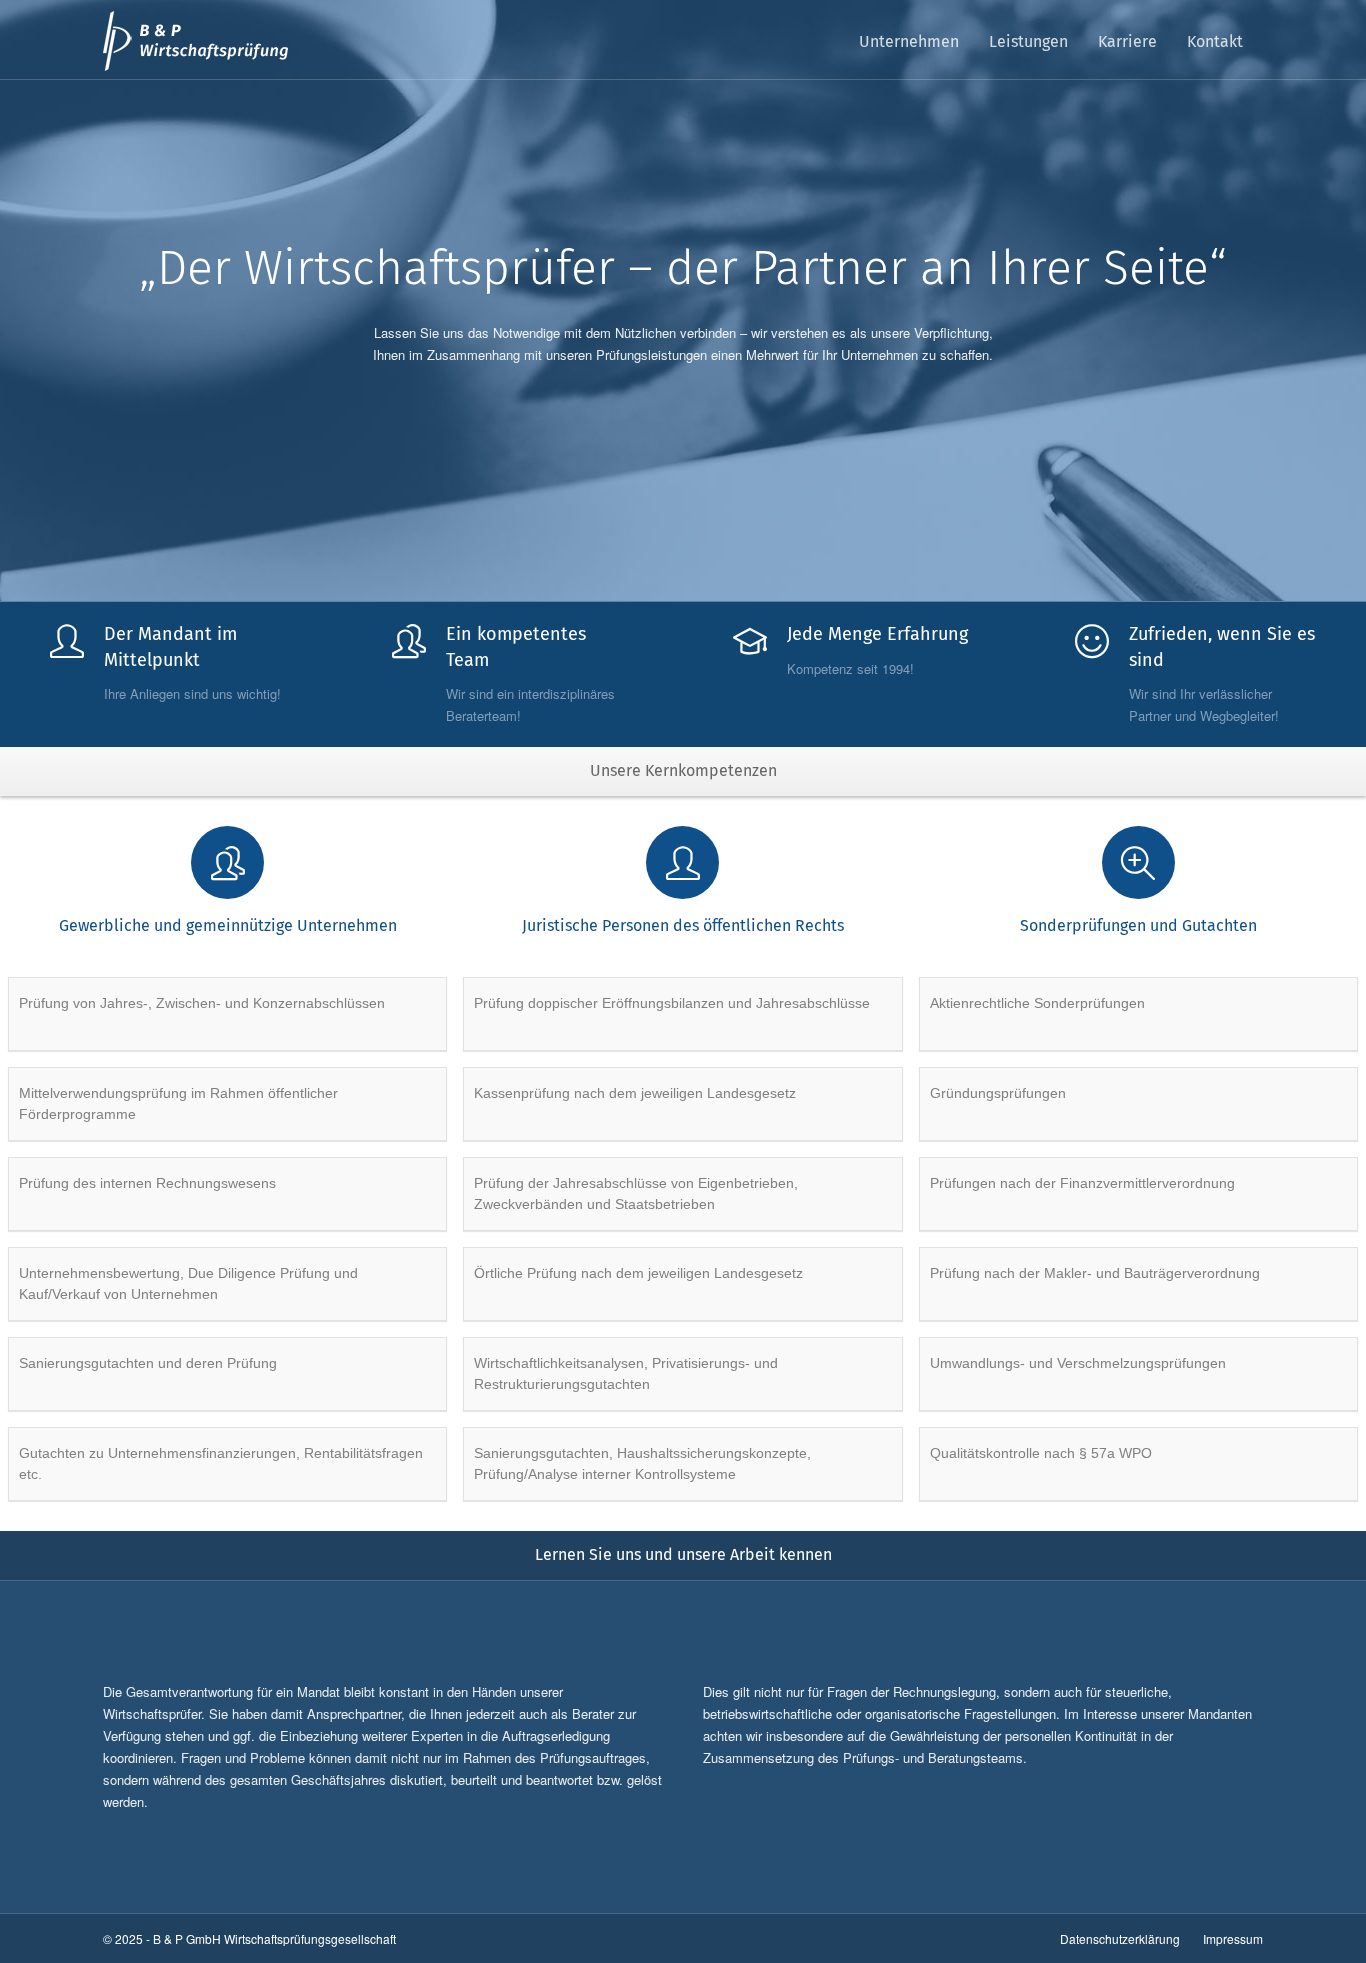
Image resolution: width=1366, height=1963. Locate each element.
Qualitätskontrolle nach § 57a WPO (1041, 1453)
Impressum (1233, 1938)
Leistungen (1028, 41)
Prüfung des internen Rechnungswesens (147, 1183)
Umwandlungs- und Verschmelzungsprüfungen (1078, 1363)
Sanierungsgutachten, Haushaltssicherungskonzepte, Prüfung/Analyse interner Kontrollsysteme (642, 1463)
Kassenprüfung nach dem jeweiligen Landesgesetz (635, 1093)
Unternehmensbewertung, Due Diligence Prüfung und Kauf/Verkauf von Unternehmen (188, 1283)
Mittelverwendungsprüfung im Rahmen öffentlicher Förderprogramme (178, 1103)
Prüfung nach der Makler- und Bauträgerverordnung (1095, 1273)
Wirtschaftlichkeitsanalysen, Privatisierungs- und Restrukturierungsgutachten (626, 1373)
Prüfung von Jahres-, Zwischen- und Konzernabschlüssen (202, 1003)
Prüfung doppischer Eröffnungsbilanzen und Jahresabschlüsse (672, 1003)
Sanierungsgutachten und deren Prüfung (148, 1363)
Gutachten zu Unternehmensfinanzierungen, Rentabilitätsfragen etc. (221, 1463)
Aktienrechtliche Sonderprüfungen (1037, 1003)
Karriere (1127, 41)
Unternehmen (909, 41)
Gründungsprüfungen (998, 1093)
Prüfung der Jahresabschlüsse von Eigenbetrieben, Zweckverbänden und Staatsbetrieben (636, 1193)
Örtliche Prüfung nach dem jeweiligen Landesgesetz (638, 1273)
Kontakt (1215, 41)
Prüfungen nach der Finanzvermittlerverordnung (1082, 1183)
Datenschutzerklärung (1120, 1938)
